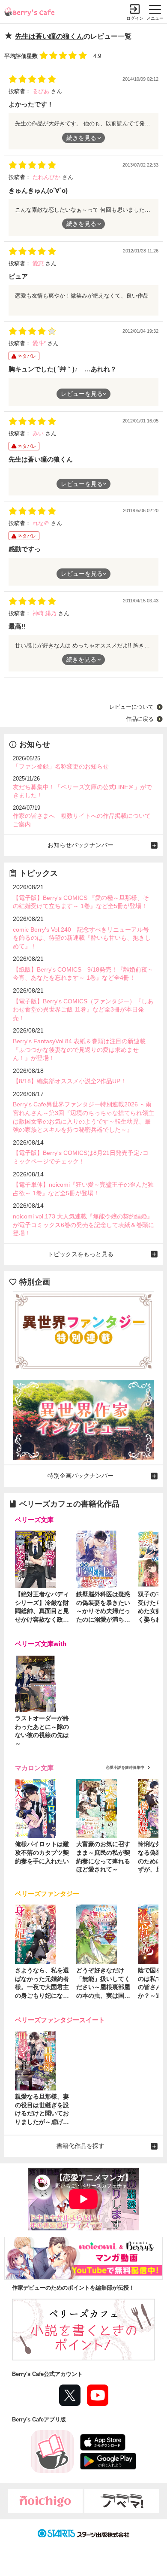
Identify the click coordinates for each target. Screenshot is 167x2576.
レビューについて (131, 707)
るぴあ (42, 91)
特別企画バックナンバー (81, 1476)
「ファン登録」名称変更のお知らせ (61, 766)
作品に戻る (140, 719)
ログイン (135, 18)
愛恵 (39, 263)
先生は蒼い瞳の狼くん (49, 36)
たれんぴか (47, 177)
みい (39, 433)
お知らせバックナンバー (81, 845)
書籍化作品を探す (81, 2146)
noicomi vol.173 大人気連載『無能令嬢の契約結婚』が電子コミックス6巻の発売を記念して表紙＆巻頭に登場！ (83, 1225)
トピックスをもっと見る (81, 1254)
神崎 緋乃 (45, 613)
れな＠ (42, 523)
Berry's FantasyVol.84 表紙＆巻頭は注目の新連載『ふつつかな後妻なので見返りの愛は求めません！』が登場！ (79, 1050)
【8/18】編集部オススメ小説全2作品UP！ (70, 1081)
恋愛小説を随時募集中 (125, 1768)
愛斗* (40, 343)
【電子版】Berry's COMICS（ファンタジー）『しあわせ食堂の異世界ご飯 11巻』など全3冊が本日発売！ (83, 1010)
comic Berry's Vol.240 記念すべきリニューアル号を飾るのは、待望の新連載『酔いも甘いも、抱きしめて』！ (82, 938)
